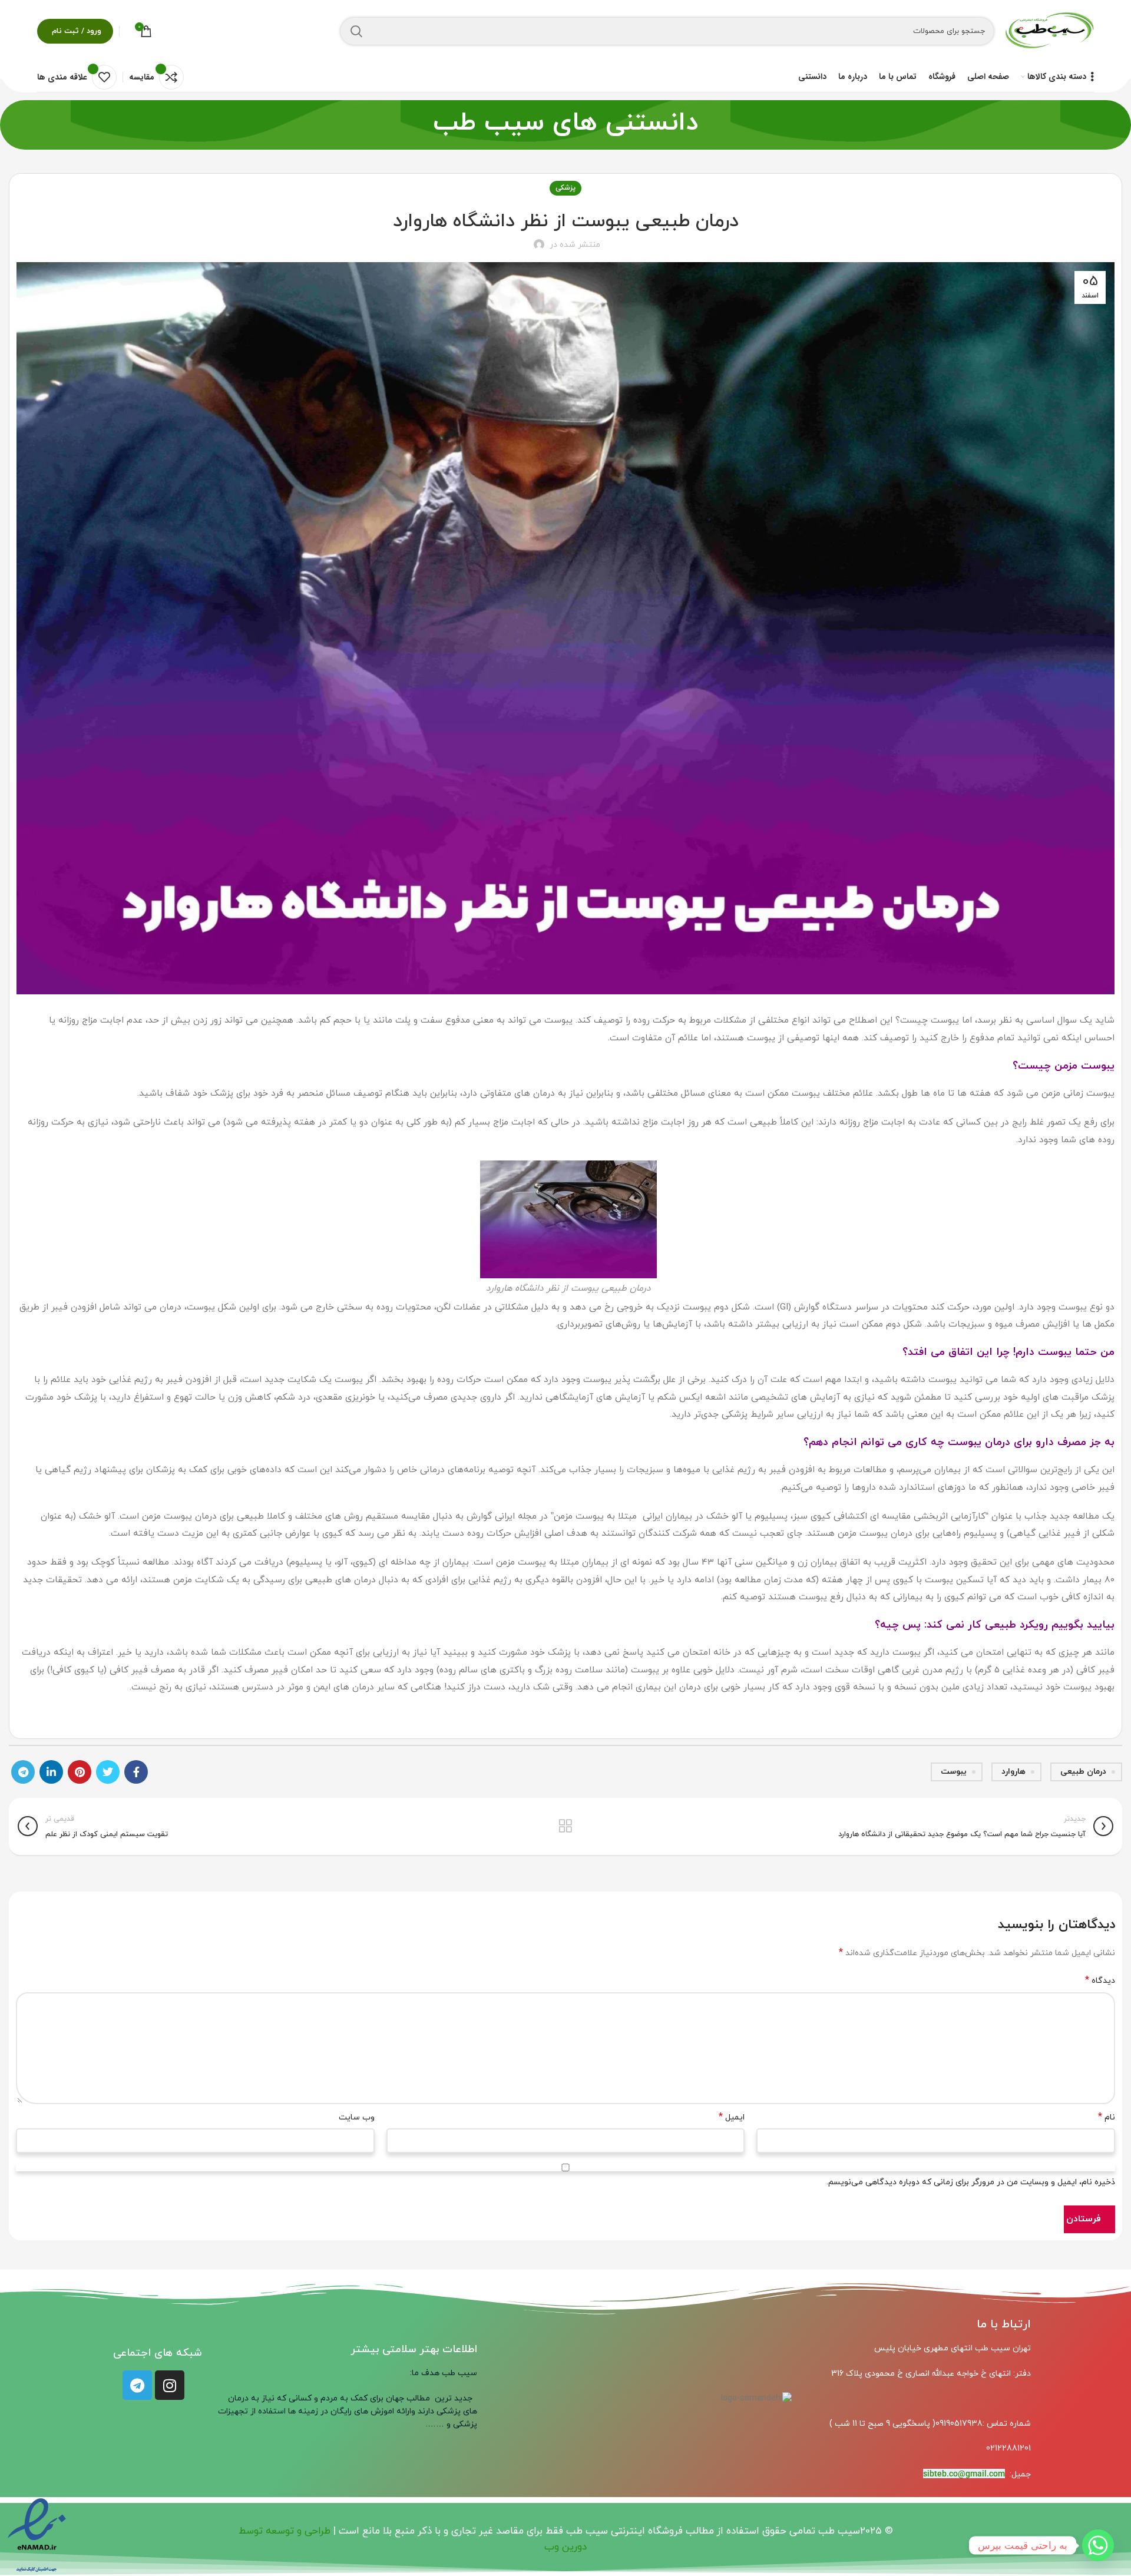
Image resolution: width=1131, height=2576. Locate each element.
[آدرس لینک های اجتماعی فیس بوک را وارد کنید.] (136, 1772)
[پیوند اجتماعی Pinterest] (80, 1772)
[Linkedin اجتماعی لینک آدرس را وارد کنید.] (51, 1772)
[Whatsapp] (1098, 2545)
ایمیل (732, 2117)
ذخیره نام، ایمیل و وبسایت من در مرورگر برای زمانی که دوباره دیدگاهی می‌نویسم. (971, 2182)
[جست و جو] (356, 31)
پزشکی (565, 188)
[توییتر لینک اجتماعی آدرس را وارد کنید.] (108, 1772)
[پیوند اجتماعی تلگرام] (23, 1772)
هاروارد (1013, 1772)
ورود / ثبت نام (77, 31)
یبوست (954, 1772)
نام (1107, 2117)
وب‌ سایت (357, 2117)
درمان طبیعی (1083, 1772)
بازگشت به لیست (565, 1826)
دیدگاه (1100, 1980)
